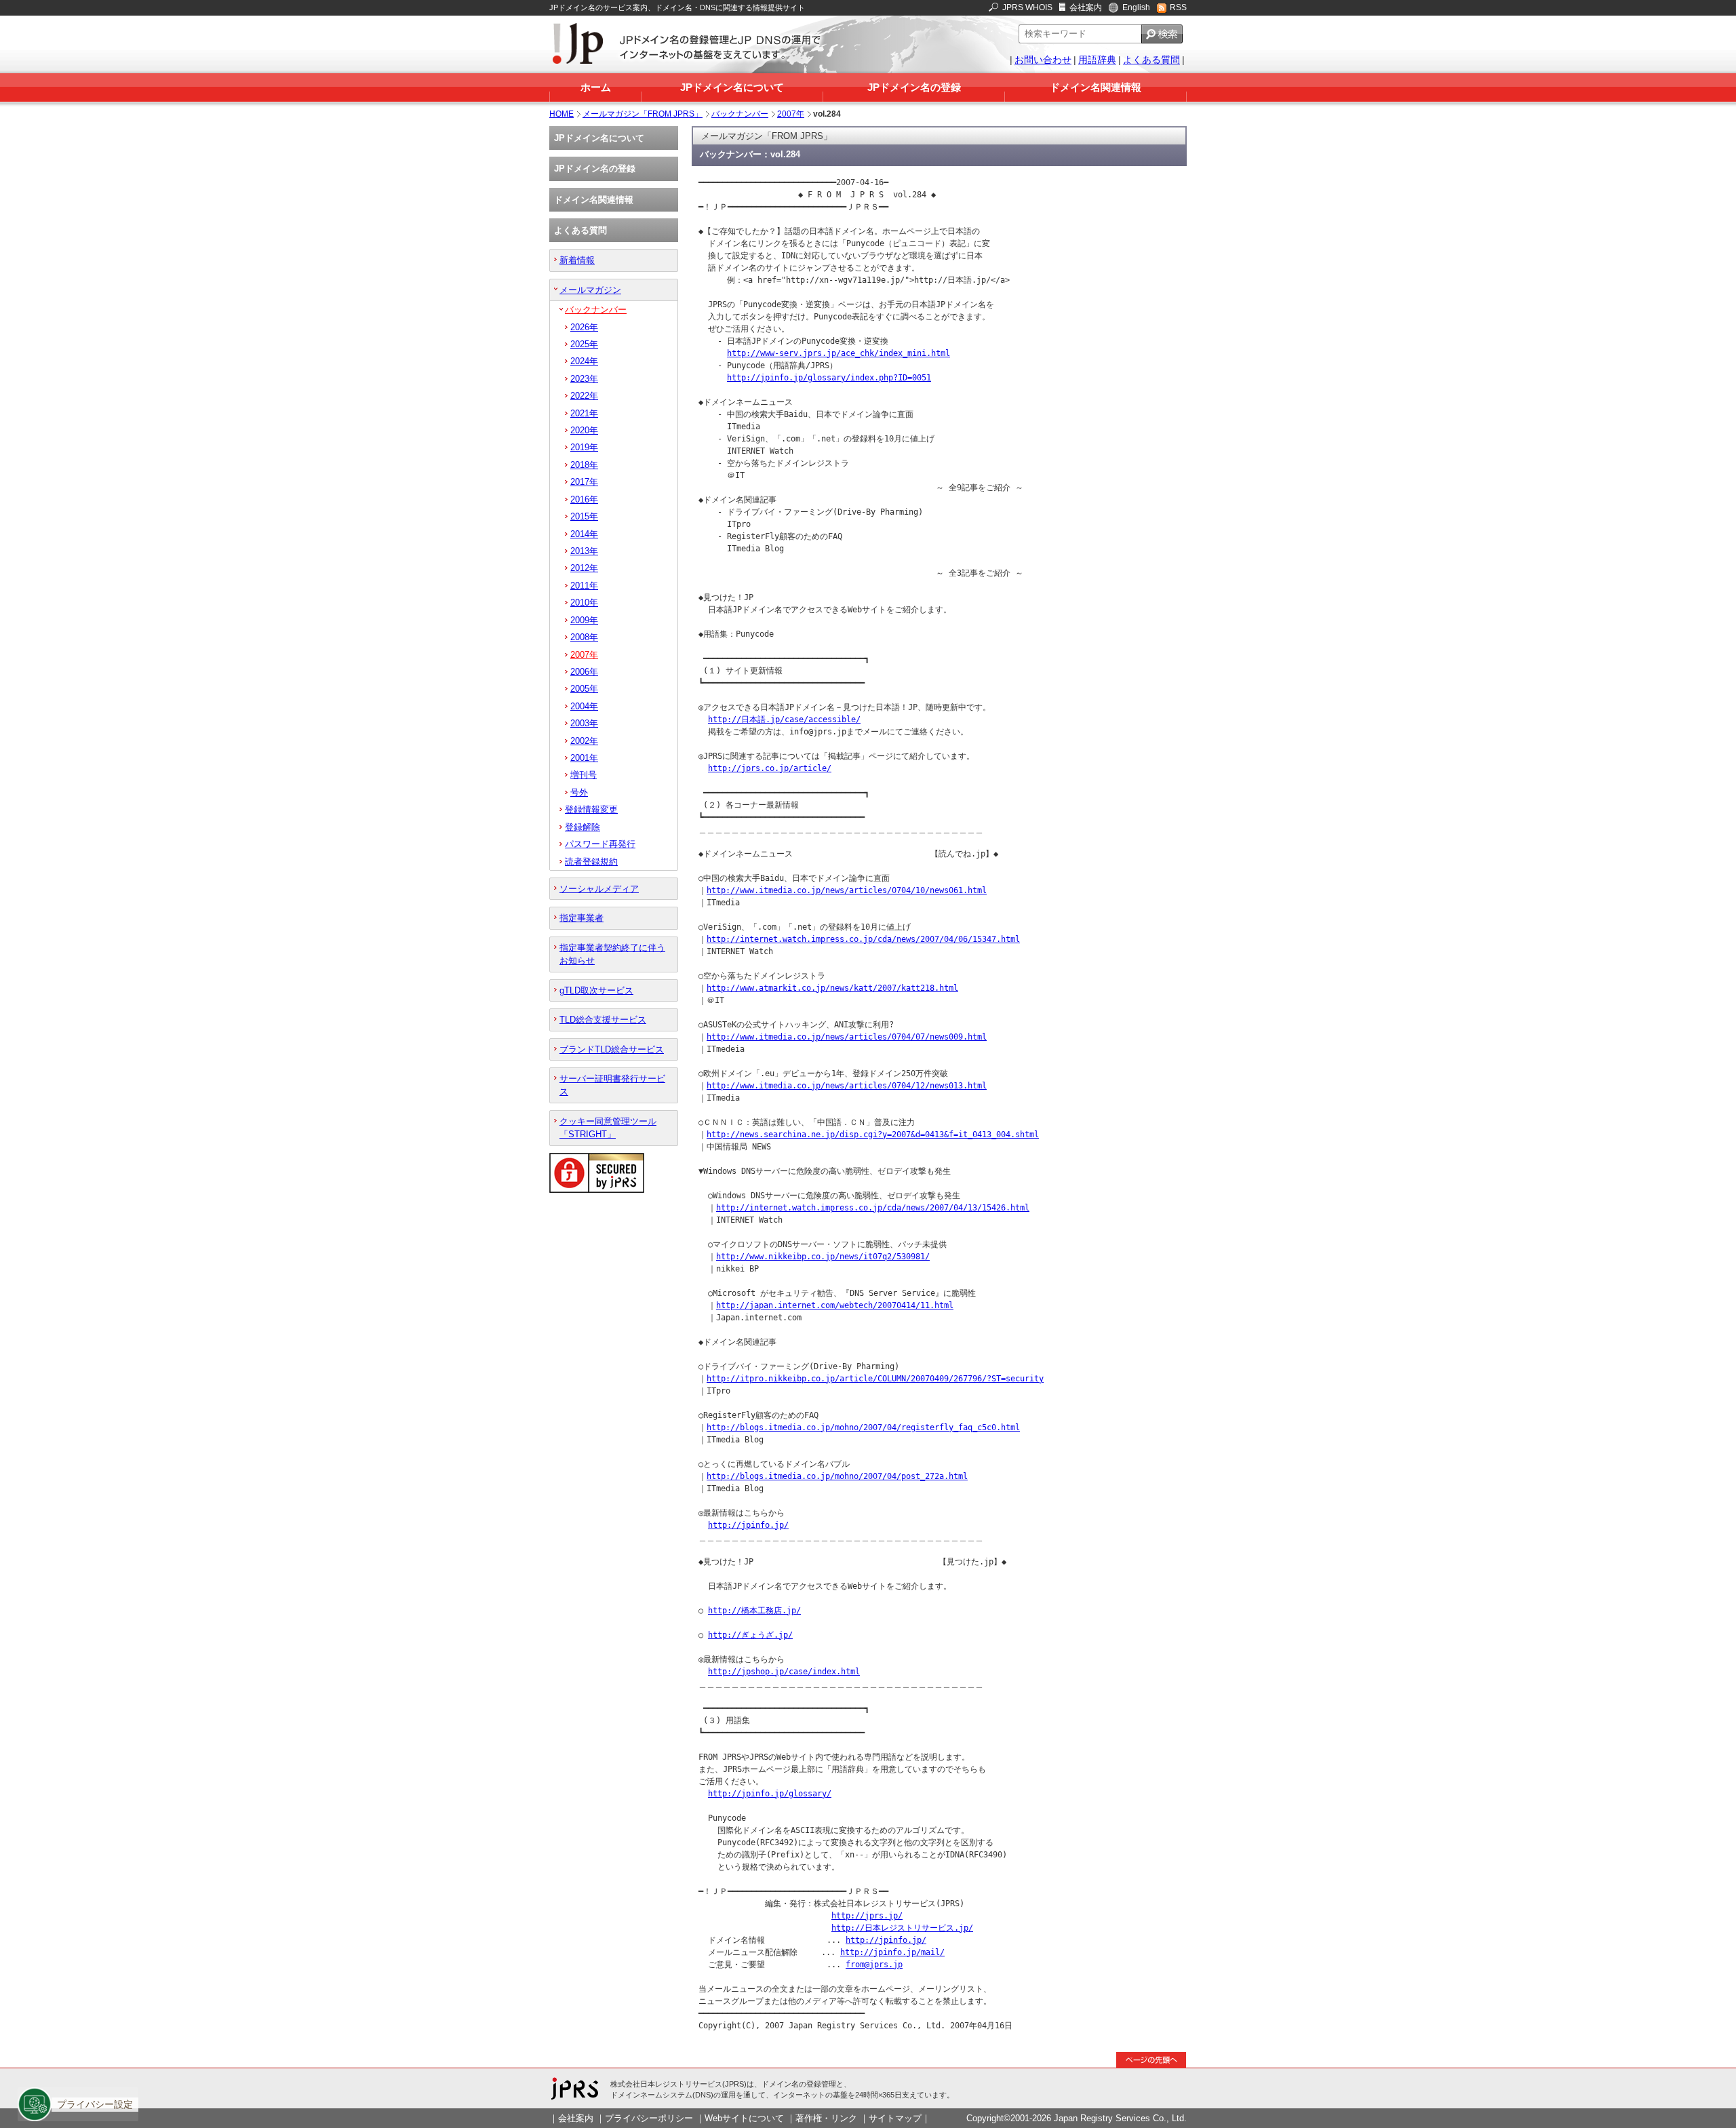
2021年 (584, 413)
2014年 (584, 534)
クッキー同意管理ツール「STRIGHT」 (608, 1128)
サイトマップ (895, 2118)
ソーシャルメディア (599, 889)
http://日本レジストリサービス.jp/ (902, 1928)
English (1136, 7)
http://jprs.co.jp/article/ (770, 768)
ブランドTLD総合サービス (612, 1049)
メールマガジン (590, 290)
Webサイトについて (744, 2118)
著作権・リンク (826, 2118)
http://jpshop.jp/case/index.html (784, 1672)
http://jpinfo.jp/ (748, 1525)
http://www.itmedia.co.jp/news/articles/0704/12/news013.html (847, 1086)
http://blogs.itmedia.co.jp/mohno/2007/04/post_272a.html (837, 1476)
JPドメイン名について (732, 87)
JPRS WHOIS (1027, 7)
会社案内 (1086, 7)
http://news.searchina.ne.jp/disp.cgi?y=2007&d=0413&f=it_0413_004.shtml (873, 1135)
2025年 (584, 344)
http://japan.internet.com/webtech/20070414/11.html (835, 1305)
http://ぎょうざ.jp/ (750, 1635)
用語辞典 (1097, 60)
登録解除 (583, 827)
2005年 (584, 689)
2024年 (584, 361)
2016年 (584, 499)
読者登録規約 (591, 862)
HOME (561, 114)
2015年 (584, 516)
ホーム (596, 87)
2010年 (584, 603)
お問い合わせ (1043, 60)
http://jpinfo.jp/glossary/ (770, 1794)
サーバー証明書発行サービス (612, 1085)
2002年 (584, 741)
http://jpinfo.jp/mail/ (892, 1952)
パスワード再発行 (600, 844)
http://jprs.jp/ (867, 1916)
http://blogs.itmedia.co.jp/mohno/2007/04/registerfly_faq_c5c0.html (863, 1427)
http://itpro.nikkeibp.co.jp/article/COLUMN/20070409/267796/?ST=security (875, 1379)
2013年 (584, 551)
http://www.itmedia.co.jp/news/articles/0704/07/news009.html (847, 1037)
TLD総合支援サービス (603, 1020)
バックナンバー (740, 114)
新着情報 (577, 260)
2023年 (584, 379)
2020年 (584, 430)
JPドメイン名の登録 (914, 87)
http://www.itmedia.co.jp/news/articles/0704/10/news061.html (847, 890)
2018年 (584, 465)
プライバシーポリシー (649, 2118)
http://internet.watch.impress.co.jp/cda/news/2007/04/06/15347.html (863, 939)
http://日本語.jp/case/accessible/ (784, 720)
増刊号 (584, 775)
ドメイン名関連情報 (1096, 87)
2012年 (584, 568)
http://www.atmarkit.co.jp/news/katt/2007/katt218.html (832, 988)
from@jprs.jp (874, 1965)
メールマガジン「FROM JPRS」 (643, 114)
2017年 (584, 482)
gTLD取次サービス (596, 990)
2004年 (584, 706)
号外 (579, 792)
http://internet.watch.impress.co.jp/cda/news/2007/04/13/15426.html (873, 1208)
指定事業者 (581, 918)
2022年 (584, 396)
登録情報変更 (591, 809)
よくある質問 (1151, 60)
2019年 (584, 447)
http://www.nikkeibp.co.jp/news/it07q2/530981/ (823, 1257)
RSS (1178, 7)
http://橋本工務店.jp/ (754, 1611)
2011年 (584, 586)
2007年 (791, 114)
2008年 (584, 637)
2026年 (584, 327)
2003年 (584, 723)
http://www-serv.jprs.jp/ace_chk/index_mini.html (839, 353)
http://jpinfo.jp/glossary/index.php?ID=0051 (829, 378)
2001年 (584, 758)
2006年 (584, 672)
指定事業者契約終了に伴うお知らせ (612, 954)
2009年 (584, 620)
